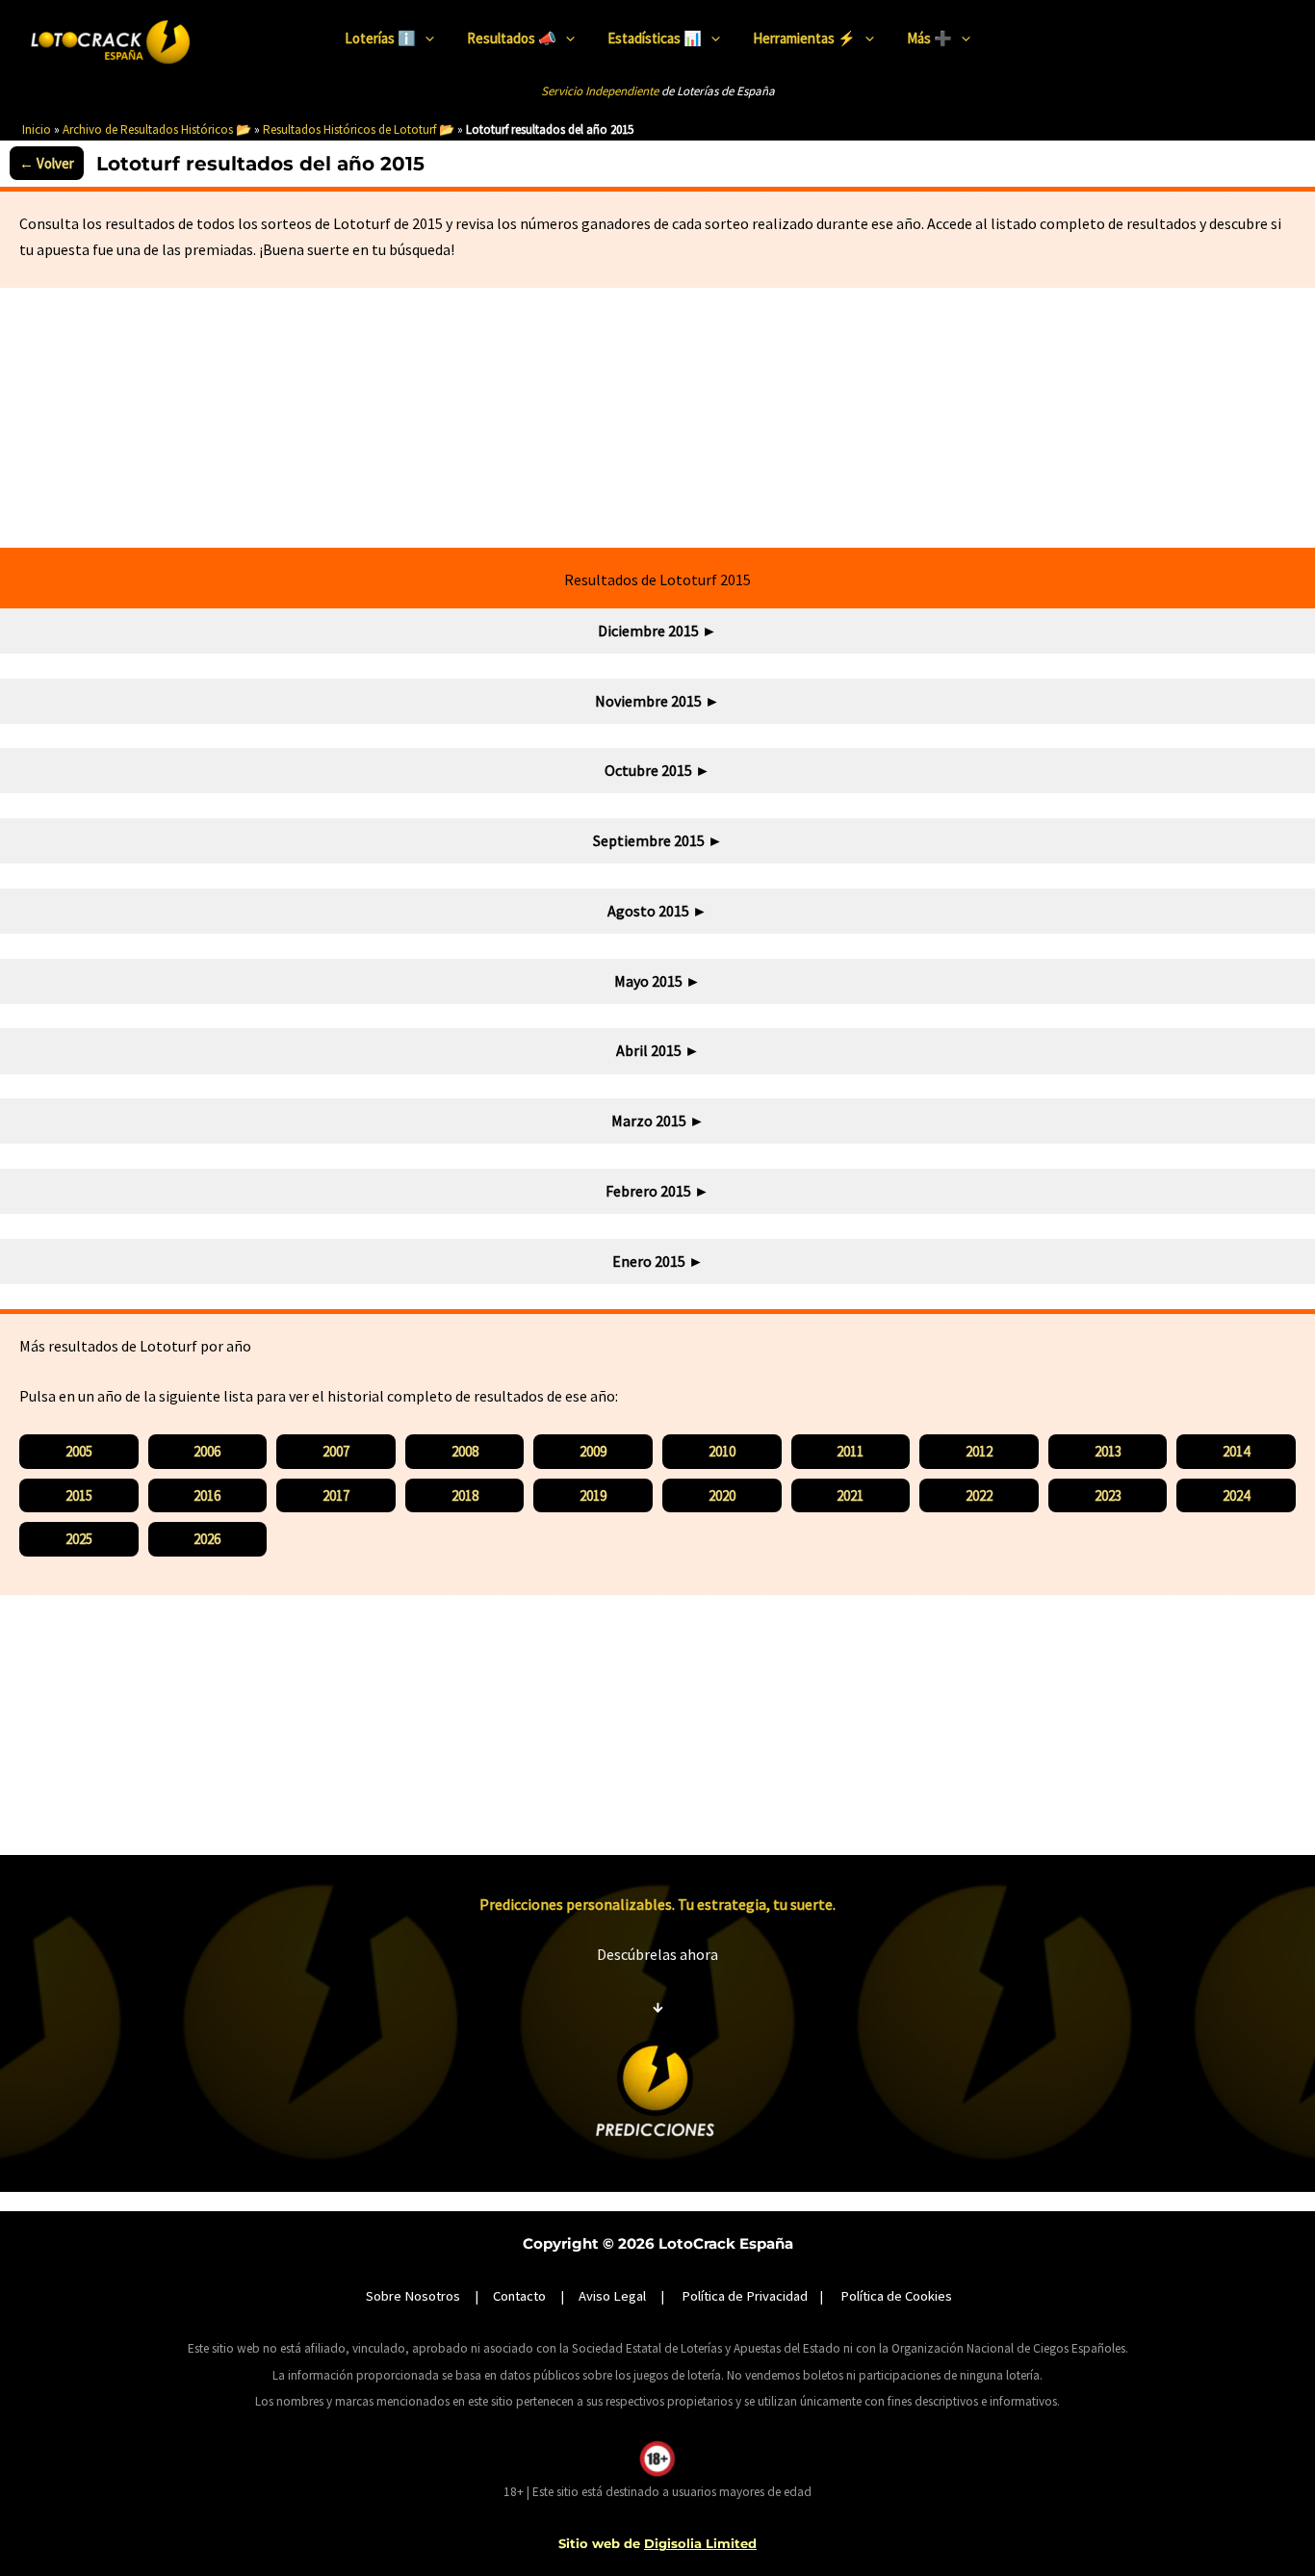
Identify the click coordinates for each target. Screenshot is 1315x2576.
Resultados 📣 (512, 38)
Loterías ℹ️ (380, 38)
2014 (1236, 1451)
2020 (722, 1495)
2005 (79, 1451)
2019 (593, 1495)
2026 (207, 1539)
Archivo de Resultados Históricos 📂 (157, 129)
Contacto (519, 2296)
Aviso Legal (612, 2296)
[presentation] (425, 39)
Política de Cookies (896, 2296)
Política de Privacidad (745, 2296)
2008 (465, 1451)
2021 (850, 1495)
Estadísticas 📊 (655, 38)
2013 (1108, 1451)
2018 (465, 1495)
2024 (1236, 1495)
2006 (207, 1451)
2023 (1108, 1495)
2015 (79, 1495)
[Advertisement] (657, 418)
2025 (79, 1539)
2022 (979, 1495)
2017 (336, 1495)
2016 (207, 1495)
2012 (979, 1451)
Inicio (37, 129)
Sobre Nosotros (413, 2296)
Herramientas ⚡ (804, 38)
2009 (593, 1451)
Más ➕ (929, 38)
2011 (850, 1451)
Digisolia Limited (700, 2543)
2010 (722, 1451)
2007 (336, 1451)
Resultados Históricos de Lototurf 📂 (359, 129)
